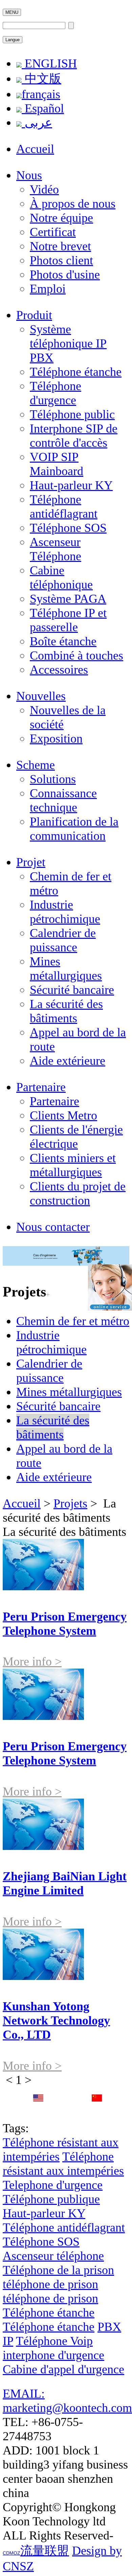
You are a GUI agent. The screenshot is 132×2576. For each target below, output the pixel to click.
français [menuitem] (41, 94)
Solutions (53, 779)
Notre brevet (60, 246)
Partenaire (41, 1087)
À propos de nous (73, 204)
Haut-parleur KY (71, 485)
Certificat (53, 232)
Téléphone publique (51, 2199)
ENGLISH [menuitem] (49, 63)
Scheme (36, 765)
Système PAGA (68, 599)
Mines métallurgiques (69, 1392)
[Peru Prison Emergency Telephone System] (43, 1586)
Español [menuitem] (43, 108)
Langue (13, 40)
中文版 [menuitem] (41, 79)
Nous (29, 175)
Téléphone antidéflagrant (64, 2227)
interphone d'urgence (53, 2355)
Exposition (56, 739)
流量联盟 (45, 2551)
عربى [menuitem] (37, 123)
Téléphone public (72, 414)
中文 (97, 2113)
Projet (31, 862)
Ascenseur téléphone (53, 2256)
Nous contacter (53, 1227)
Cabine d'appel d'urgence (63, 2369)
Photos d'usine (65, 275)
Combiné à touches (76, 655)
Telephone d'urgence (53, 2185)
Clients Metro (63, 1115)
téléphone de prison (50, 2284)
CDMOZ (12, 2553)
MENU (12, 12)
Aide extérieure (68, 1061)
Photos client (61, 260)
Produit (34, 315)
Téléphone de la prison (58, 2270)
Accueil (35, 149)
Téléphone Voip (54, 2341)
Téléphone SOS (68, 528)
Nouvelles (41, 696)
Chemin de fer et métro (73, 1321)
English (38, 2113)
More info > (32, 1661)
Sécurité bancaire (72, 990)
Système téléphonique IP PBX (68, 343)
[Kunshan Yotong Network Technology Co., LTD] (43, 1976)
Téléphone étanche (76, 372)
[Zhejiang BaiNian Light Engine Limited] (43, 1846)
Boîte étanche (63, 641)
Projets (70, 1503)
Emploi (48, 289)
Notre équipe (61, 218)
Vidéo (44, 189)
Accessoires (59, 670)
